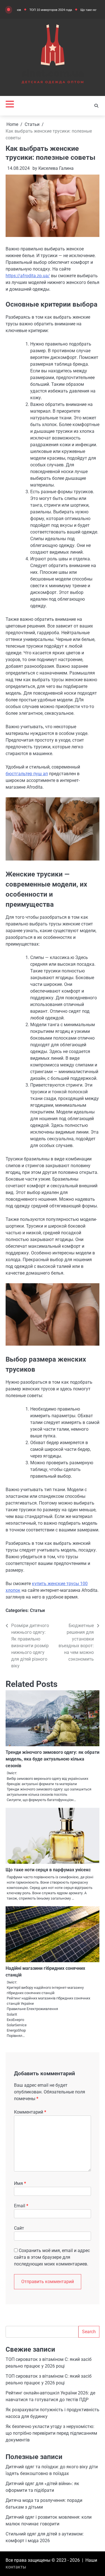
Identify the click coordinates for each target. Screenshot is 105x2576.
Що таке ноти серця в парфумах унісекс (48, 1870)
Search (89, 2332)
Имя (20, 2183)
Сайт (19, 2228)
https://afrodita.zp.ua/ (28, 276)
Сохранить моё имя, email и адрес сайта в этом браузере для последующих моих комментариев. (52, 2257)
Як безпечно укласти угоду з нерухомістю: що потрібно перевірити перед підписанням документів (51, 2433)
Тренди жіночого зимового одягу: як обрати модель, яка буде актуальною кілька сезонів (53, 1759)
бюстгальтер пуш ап (27, 774)
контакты (16, 2567)
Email (21, 2206)
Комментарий (30, 2112)
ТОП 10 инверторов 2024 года (33, 10)
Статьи (37, 1610)
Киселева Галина (56, 168)
